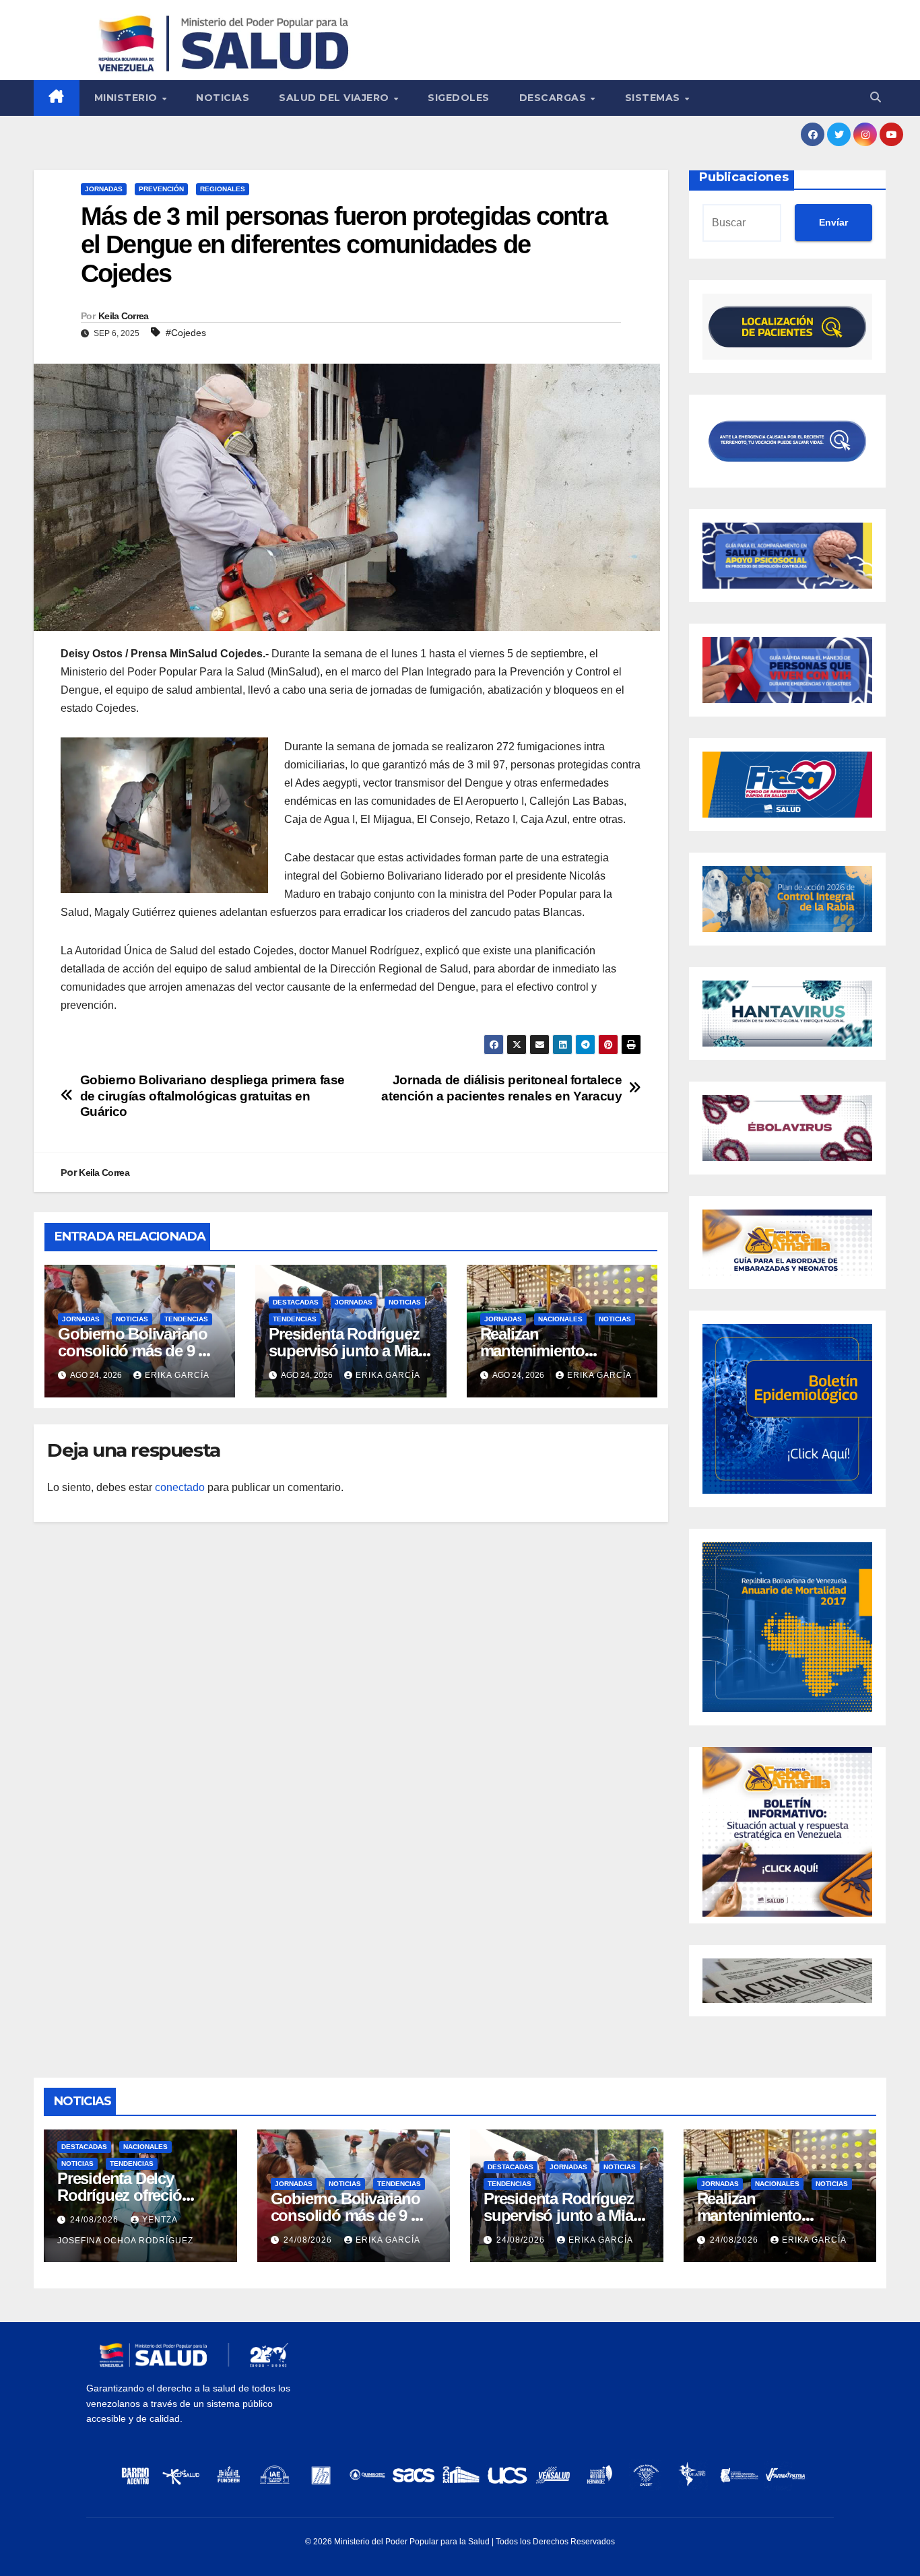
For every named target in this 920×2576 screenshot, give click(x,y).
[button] (876, 97)
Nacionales (560, 1319)
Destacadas (296, 1302)
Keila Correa (124, 316)
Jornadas (104, 189)
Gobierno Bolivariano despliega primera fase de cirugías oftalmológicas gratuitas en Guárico (213, 1095)
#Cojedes (186, 333)
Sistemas (654, 98)
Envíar (833, 222)
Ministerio (128, 98)
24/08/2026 (96, 2220)
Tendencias (186, 1319)
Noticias (223, 98)
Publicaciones (744, 177)
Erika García (177, 1375)
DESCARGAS (554, 98)
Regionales (223, 189)
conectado (180, 1487)
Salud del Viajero (335, 98)
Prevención (161, 189)
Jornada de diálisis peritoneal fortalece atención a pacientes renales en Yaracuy (501, 1088)
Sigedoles (459, 98)
